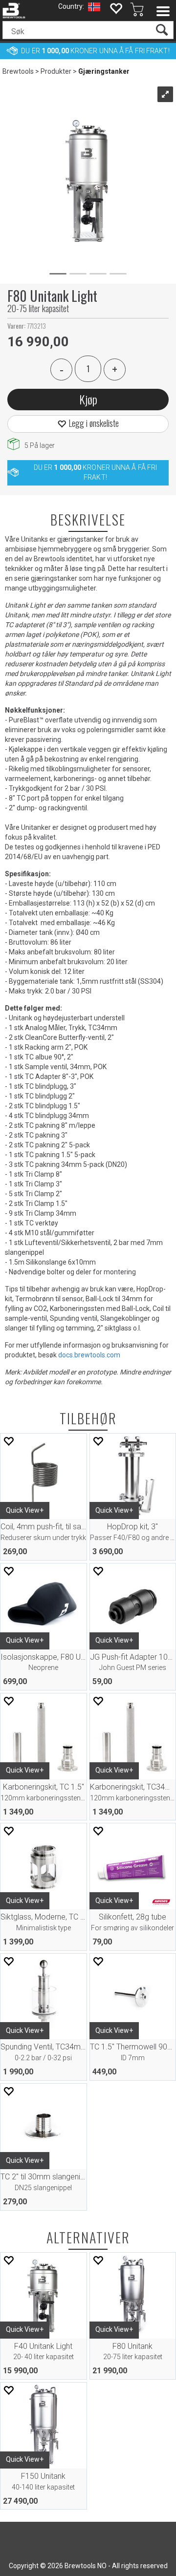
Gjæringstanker (104, 71)
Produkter (56, 71)
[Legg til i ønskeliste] (8, 1441)
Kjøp (88, 399)
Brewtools (18, 71)
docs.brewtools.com (89, 1355)
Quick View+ (25, 1510)
